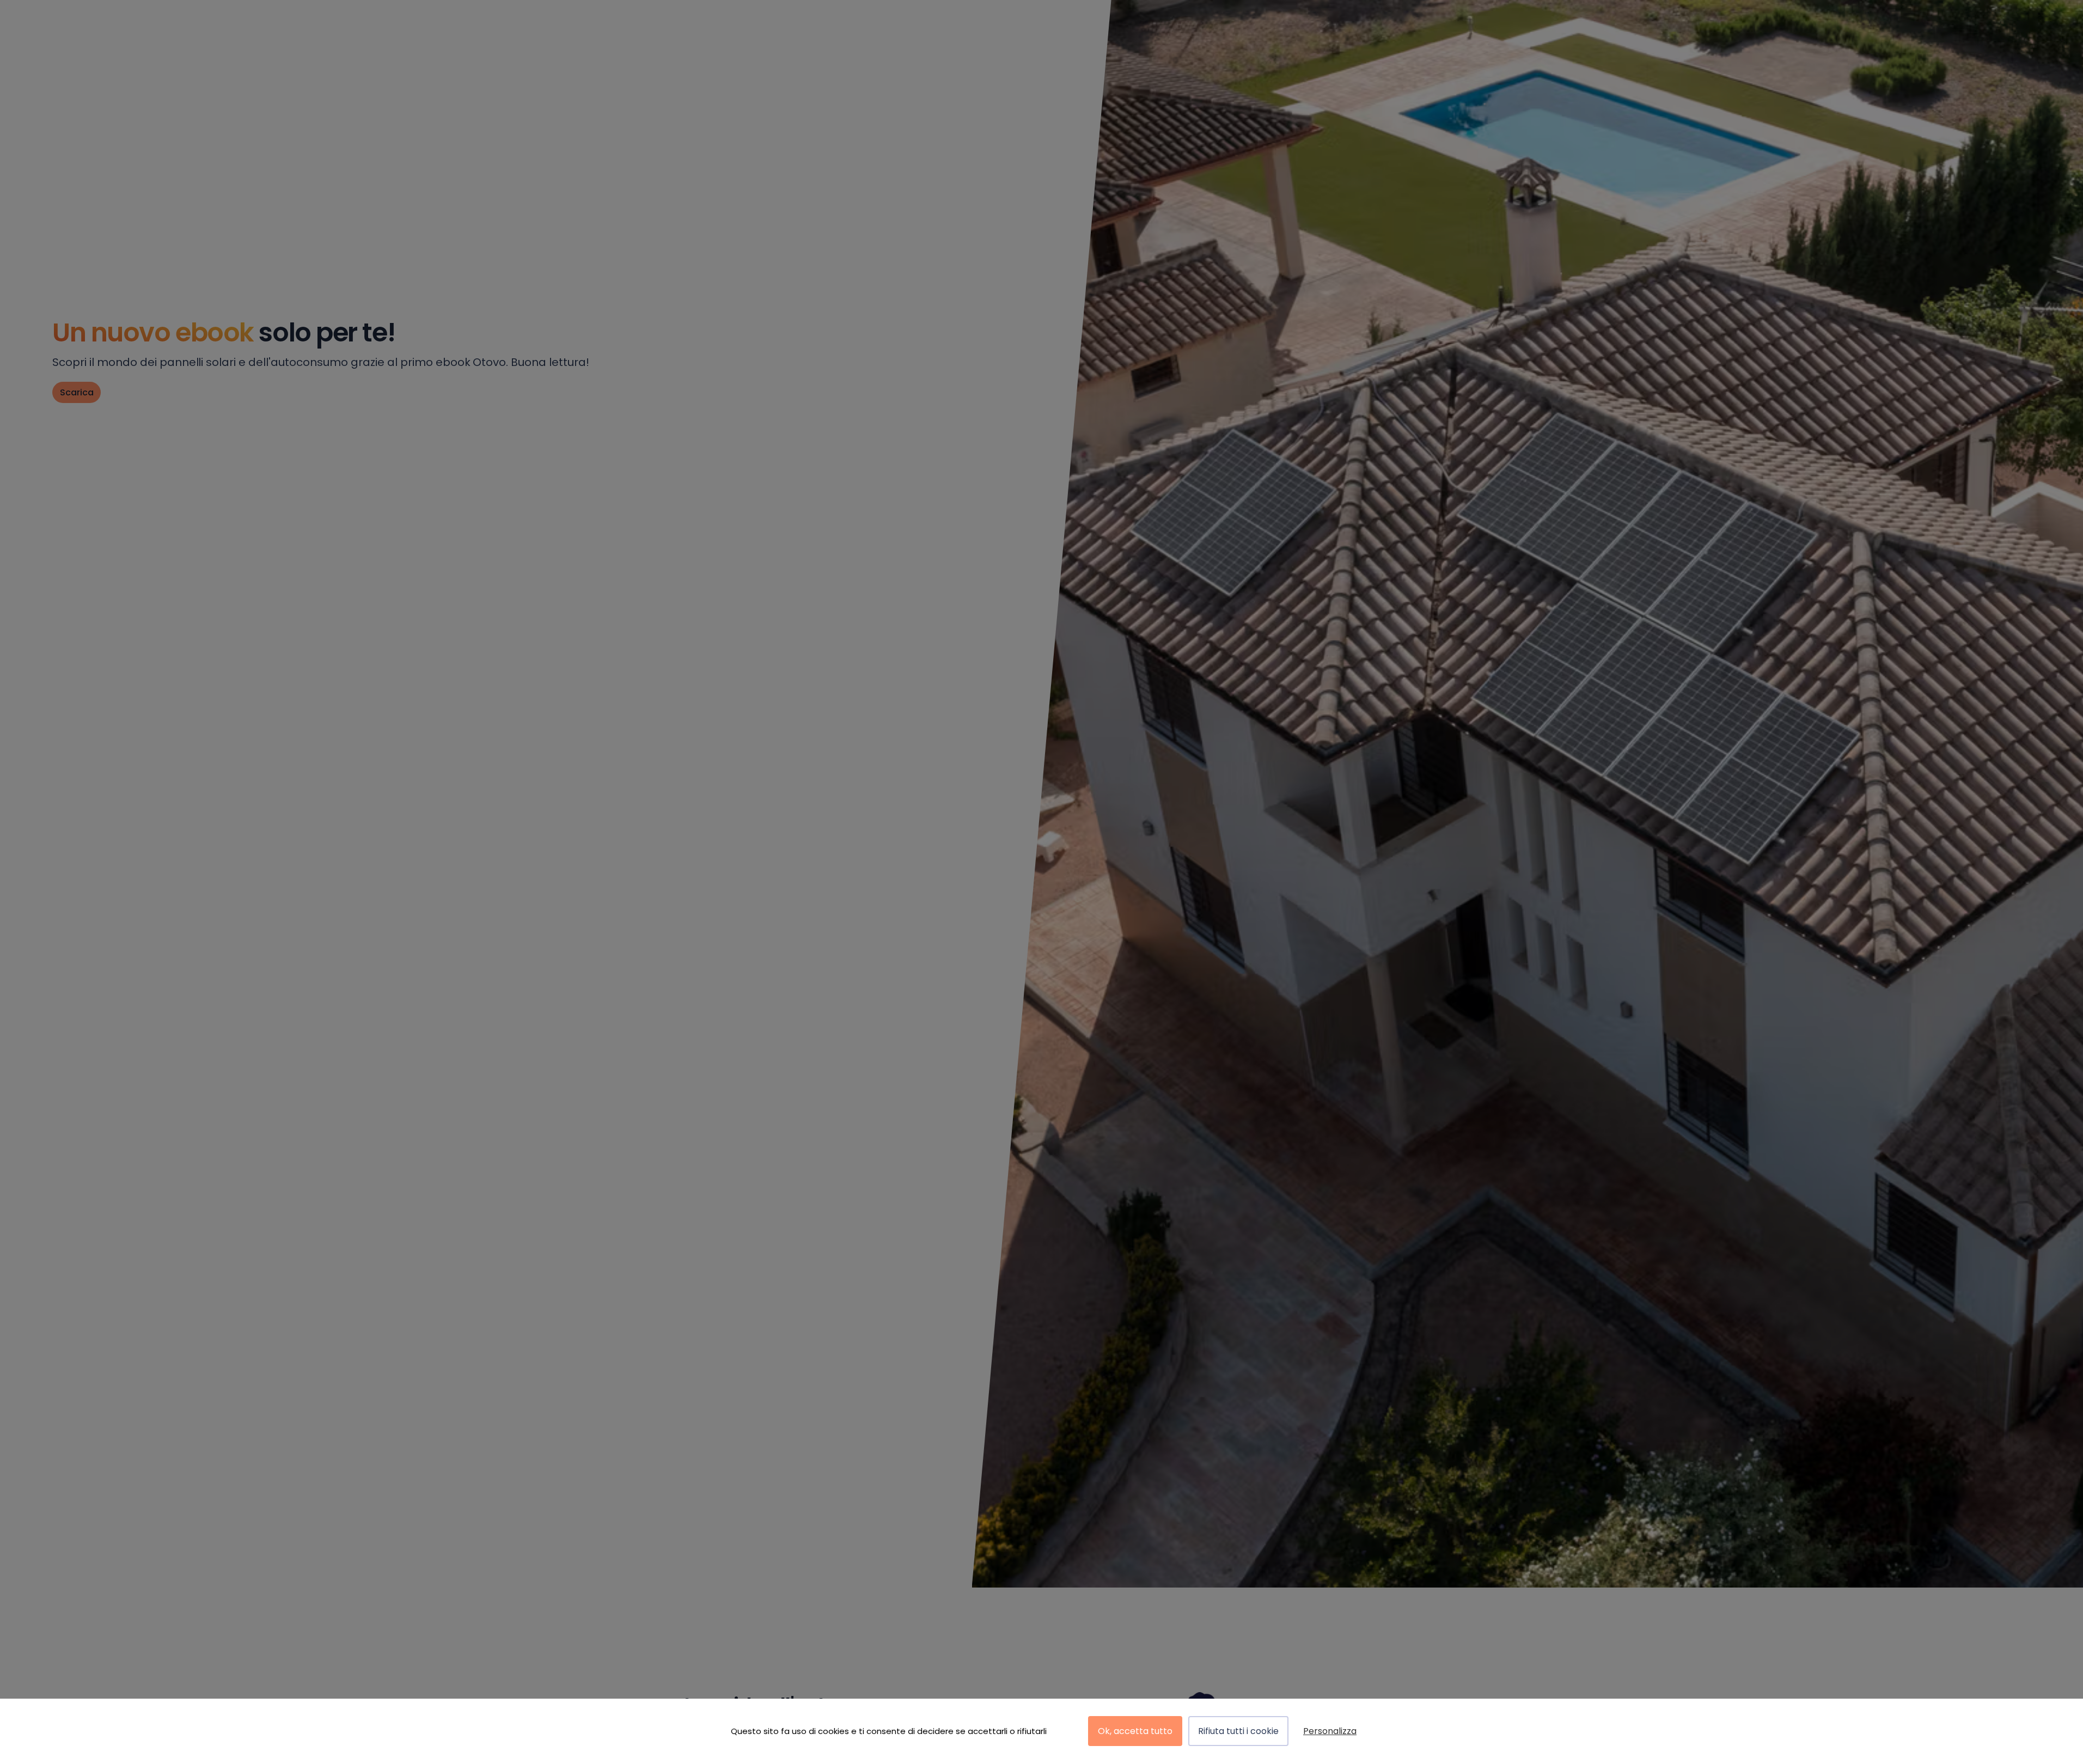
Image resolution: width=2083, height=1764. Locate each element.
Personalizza (1330, 1731)
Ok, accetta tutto (1135, 1731)
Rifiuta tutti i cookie (1238, 1731)
